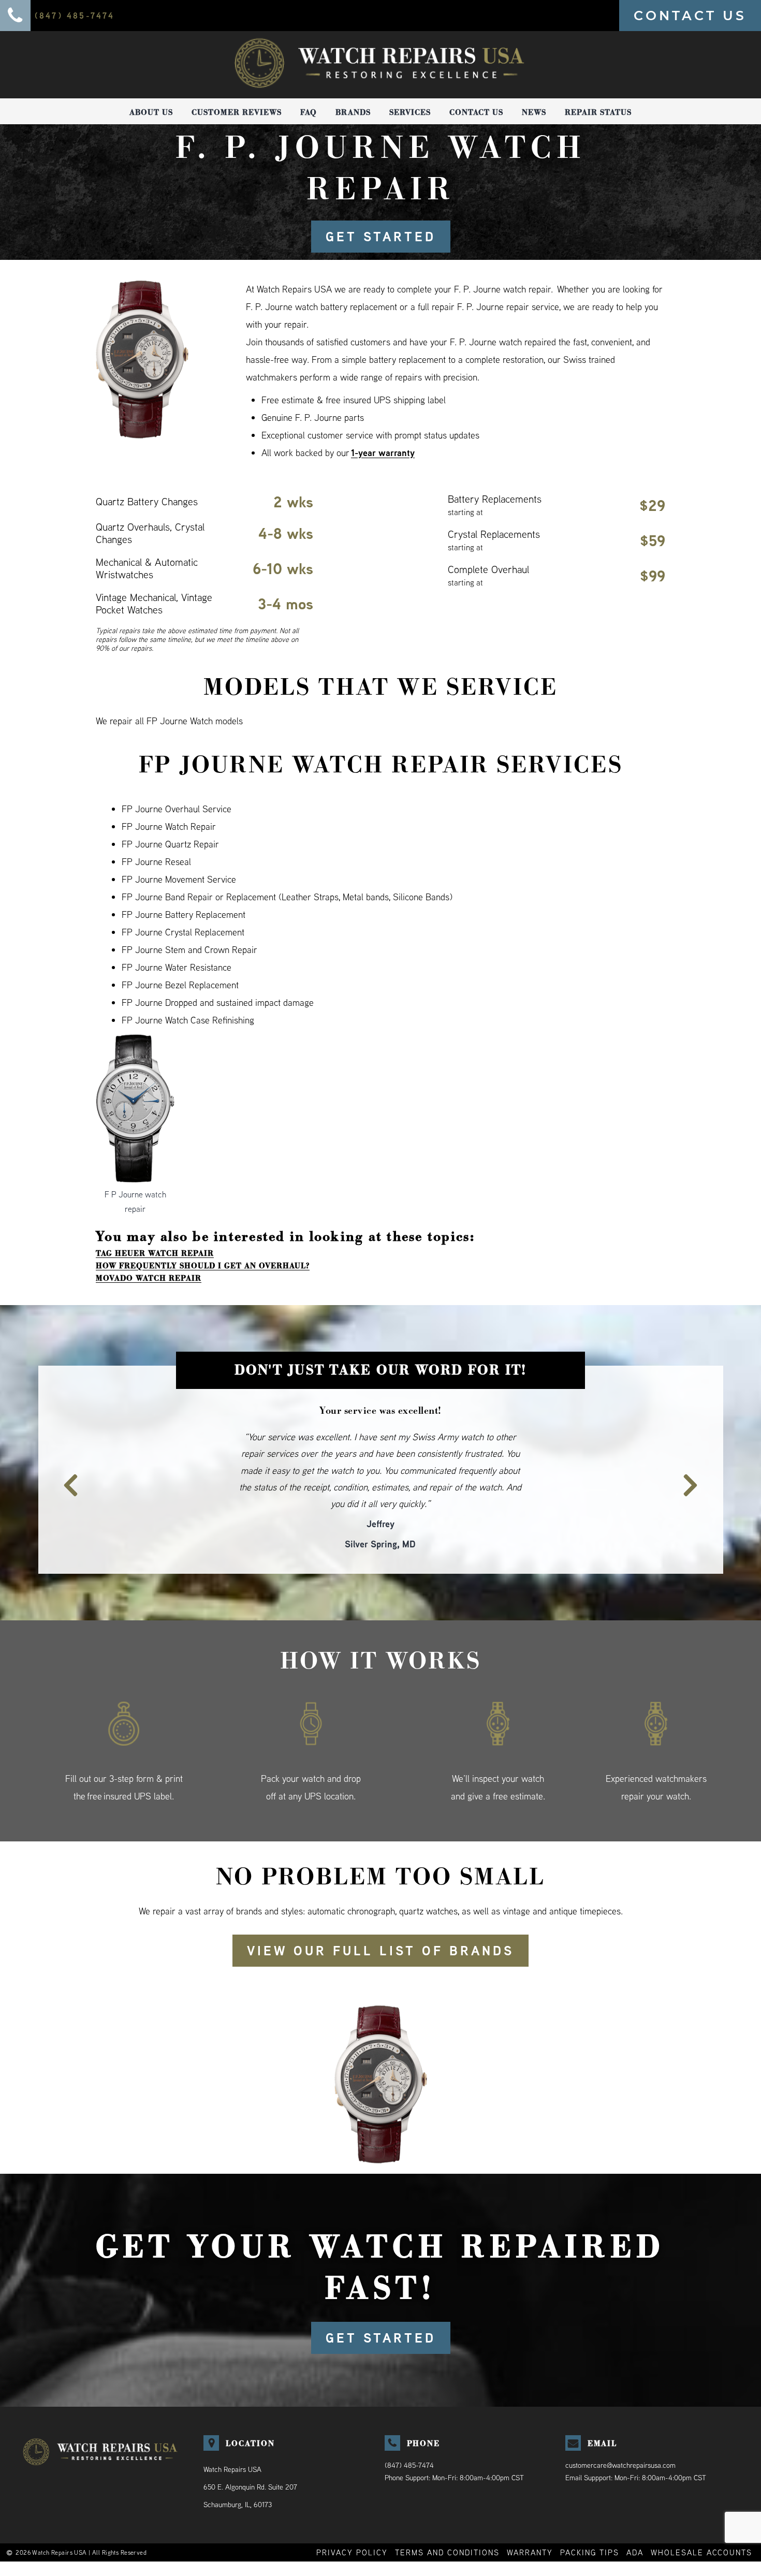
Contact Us (476, 112)
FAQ (309, 112)
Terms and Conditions (447, 2519)
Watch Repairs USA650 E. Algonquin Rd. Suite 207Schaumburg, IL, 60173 (250, 2453)
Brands (353, 112)
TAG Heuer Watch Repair (155, 1253)
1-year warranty (383, 453)
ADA (635, 2519)
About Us (151, 112)
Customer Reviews (237, 112)
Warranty (530, 2519)
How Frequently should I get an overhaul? (203, 1266)
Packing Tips (590, 2519)
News (534, 112)
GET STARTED (381, 237)
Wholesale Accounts (701, 2519)
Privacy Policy (352, 2519)
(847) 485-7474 (409, 2432)
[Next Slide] (696, 1460)
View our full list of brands (380, 1917)
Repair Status (598, 112)
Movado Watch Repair (149, 1278)
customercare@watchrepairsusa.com (620, 2432)
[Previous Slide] (65, 1460)
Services (410, 112)
